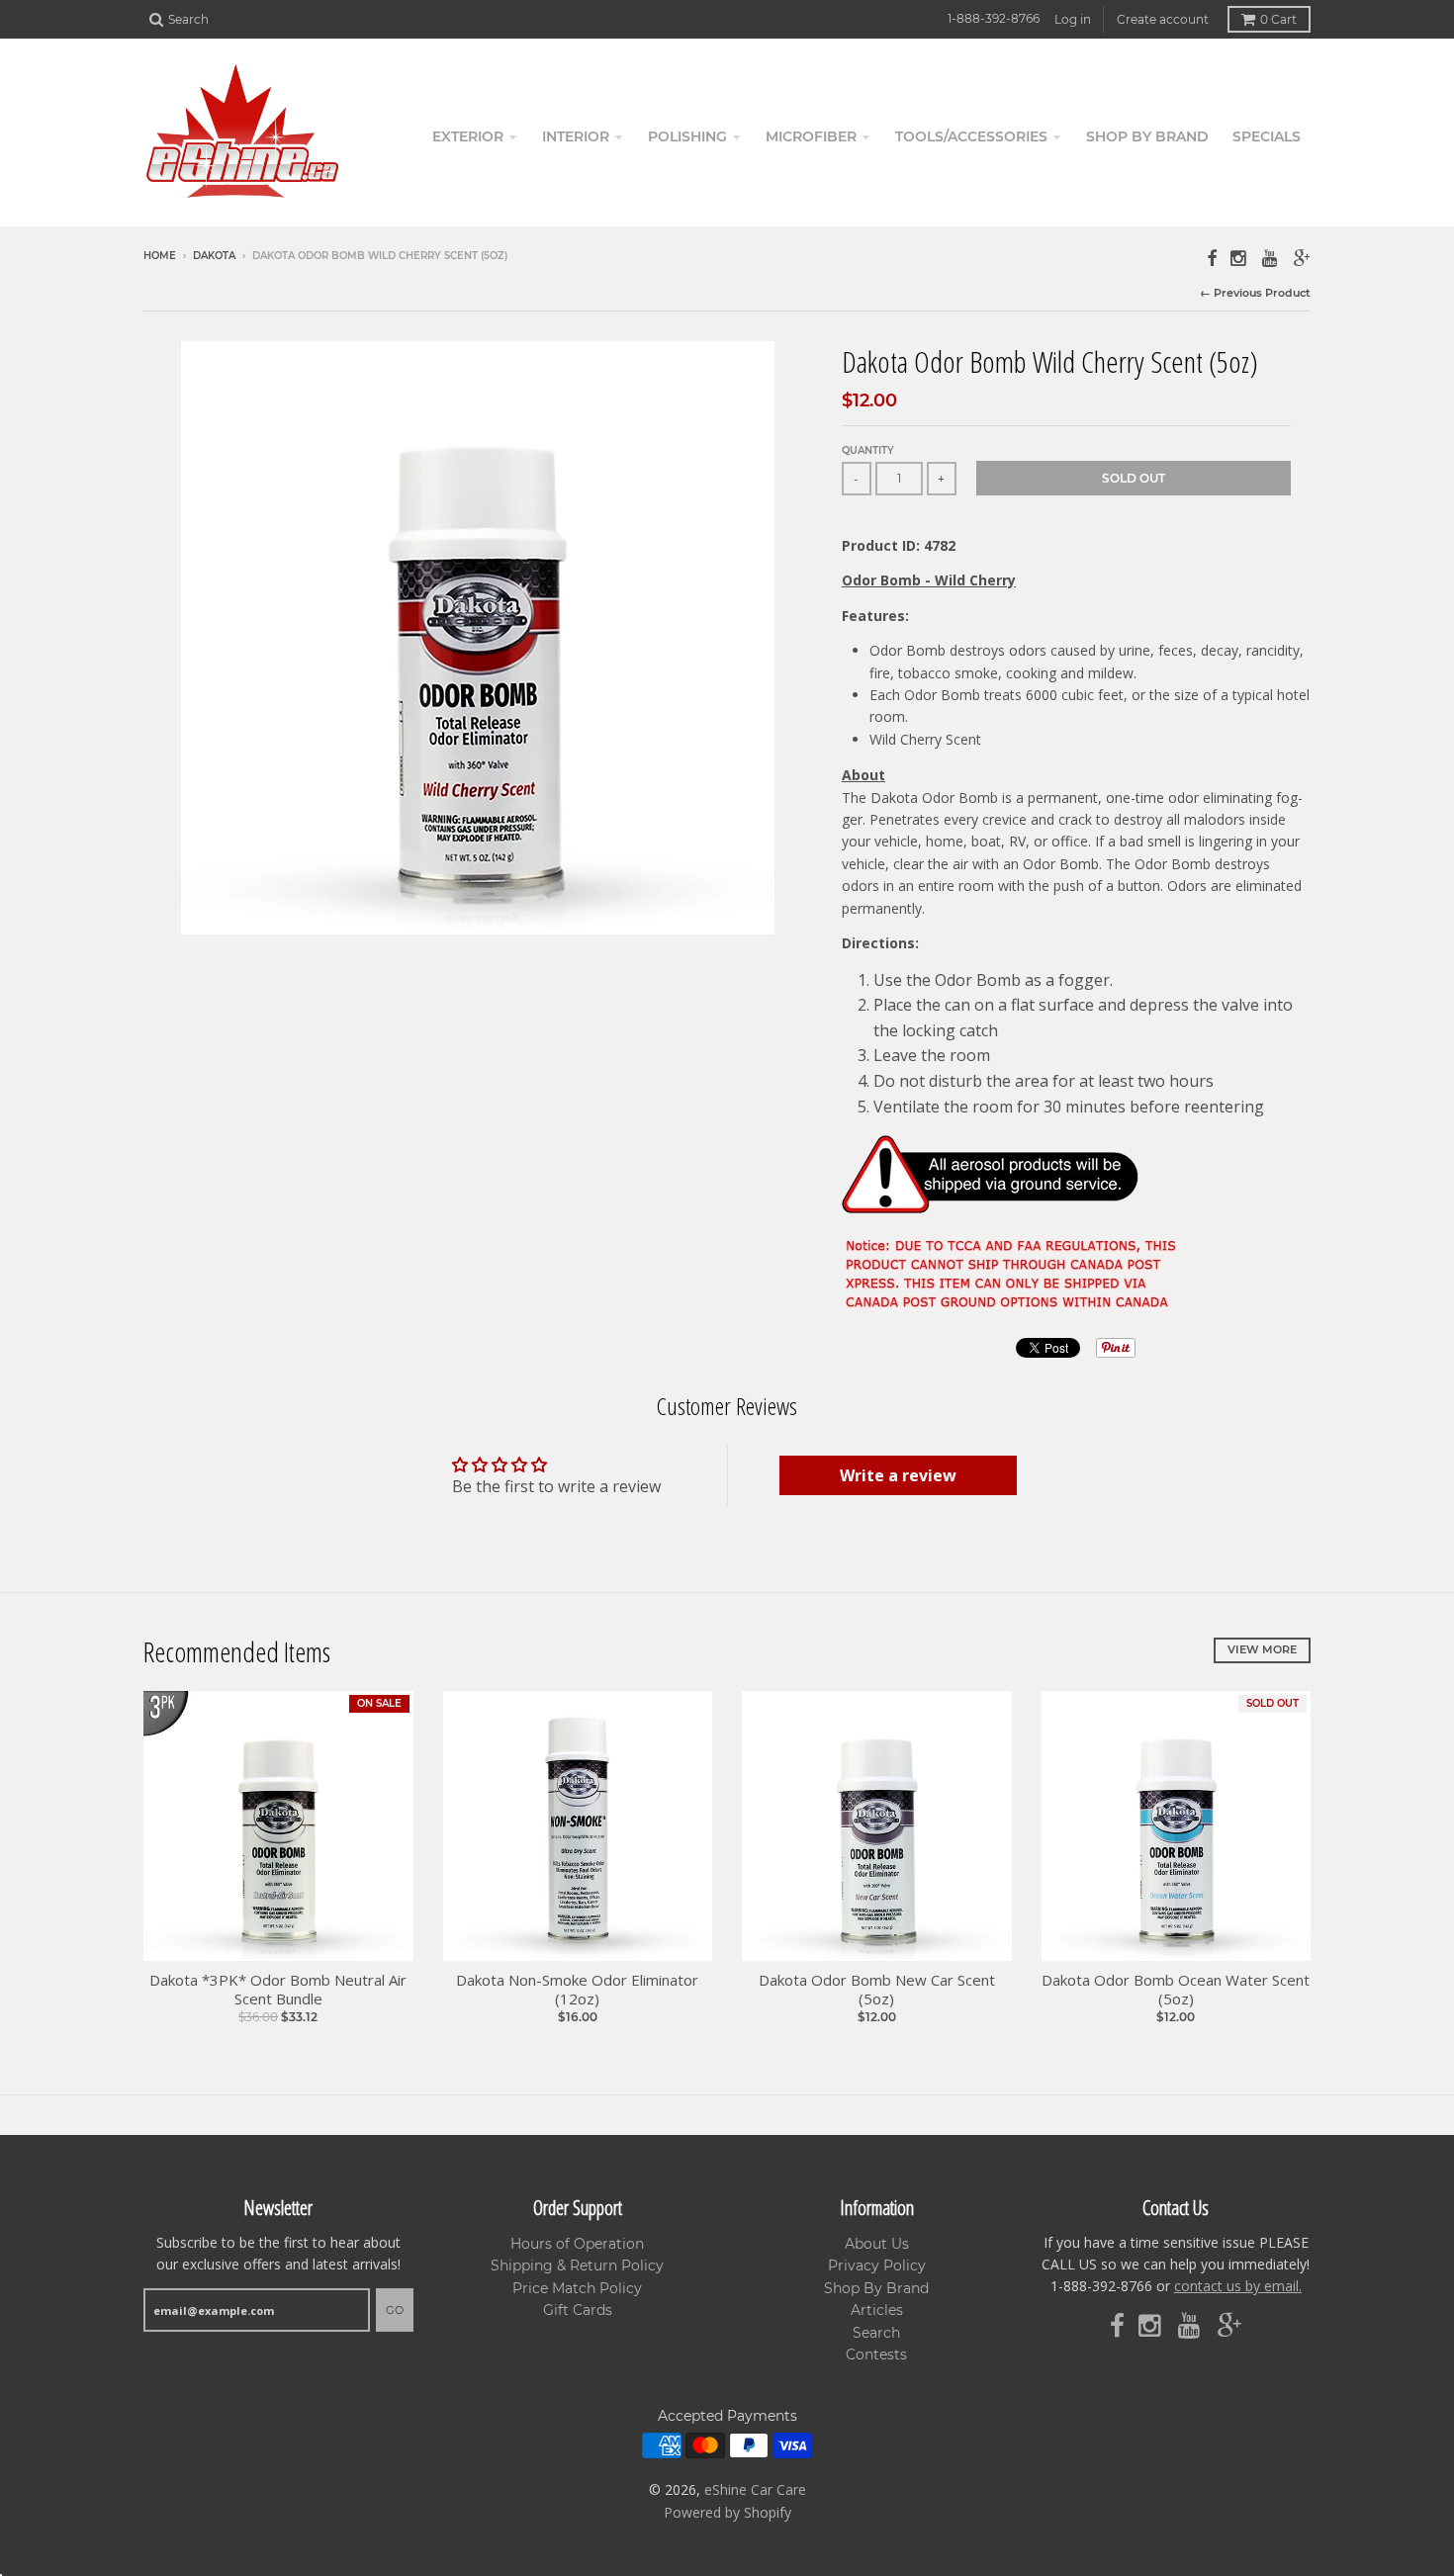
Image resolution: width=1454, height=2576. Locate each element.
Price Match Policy (577, 2288)
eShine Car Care (755, 2489)
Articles (877, 2310)
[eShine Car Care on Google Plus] (1302, 258)
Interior (576, 136)
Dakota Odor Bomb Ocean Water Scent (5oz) (1176, 1990)
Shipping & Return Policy (577, 2265)
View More (1262, 1649)
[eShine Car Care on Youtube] (1271, 258)
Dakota (214, 256)
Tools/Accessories (971, 136)
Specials (1267, 136)
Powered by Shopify (727, 2512)
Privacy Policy (877, 2265)
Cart (1278, 19)
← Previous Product (1255, 293)
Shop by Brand (1147, 136)
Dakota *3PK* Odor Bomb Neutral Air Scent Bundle (278, 1990)
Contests (876, 2354)
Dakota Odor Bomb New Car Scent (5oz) (877, 1990)
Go (395, 2310)
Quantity (868, 450)
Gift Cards (578, 2310)
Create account (1163, 19)
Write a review (898, 1475)
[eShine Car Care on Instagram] (1239, 258)
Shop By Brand (876, 2288)
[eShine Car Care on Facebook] (1212, 258)
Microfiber (811, 136)
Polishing (687, 136)
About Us (877, 2244)
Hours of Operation (577, 2244)
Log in (1073, 19)
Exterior (468, 136)
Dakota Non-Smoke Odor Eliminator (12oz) (577, 1990)
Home (160, 256)
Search (876, 2333)
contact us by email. (1238, 2286)
